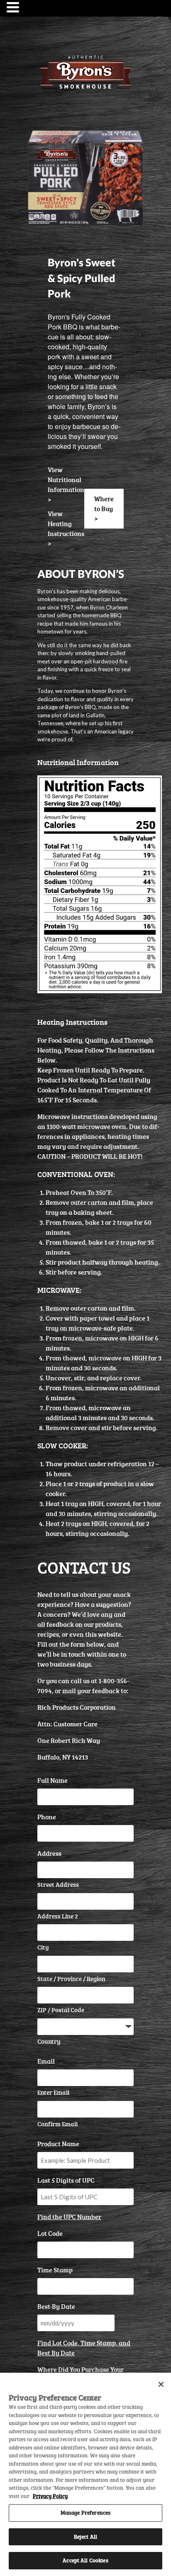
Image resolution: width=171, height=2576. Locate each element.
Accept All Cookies (85, 2560)
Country (49, 2041)
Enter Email (53, 2092)
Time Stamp (55, 2270)
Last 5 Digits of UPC (66, 2180)
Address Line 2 (58, 1916)
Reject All (85, 2537)
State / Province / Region (71, 1979)
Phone (47, 1817)
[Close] (161, 2384)
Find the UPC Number (69, 2217)
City (43, 1947)
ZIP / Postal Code (61, 2010)
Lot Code (50, 2233)
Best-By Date (56, 2306)
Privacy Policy (50, 2496)
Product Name (58, 2144)
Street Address (58, 1885)
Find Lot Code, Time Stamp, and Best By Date (84, 2348)
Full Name (53, 1780)
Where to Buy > (104, 509)
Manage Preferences (85, 2513)
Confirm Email (57, 2124)
